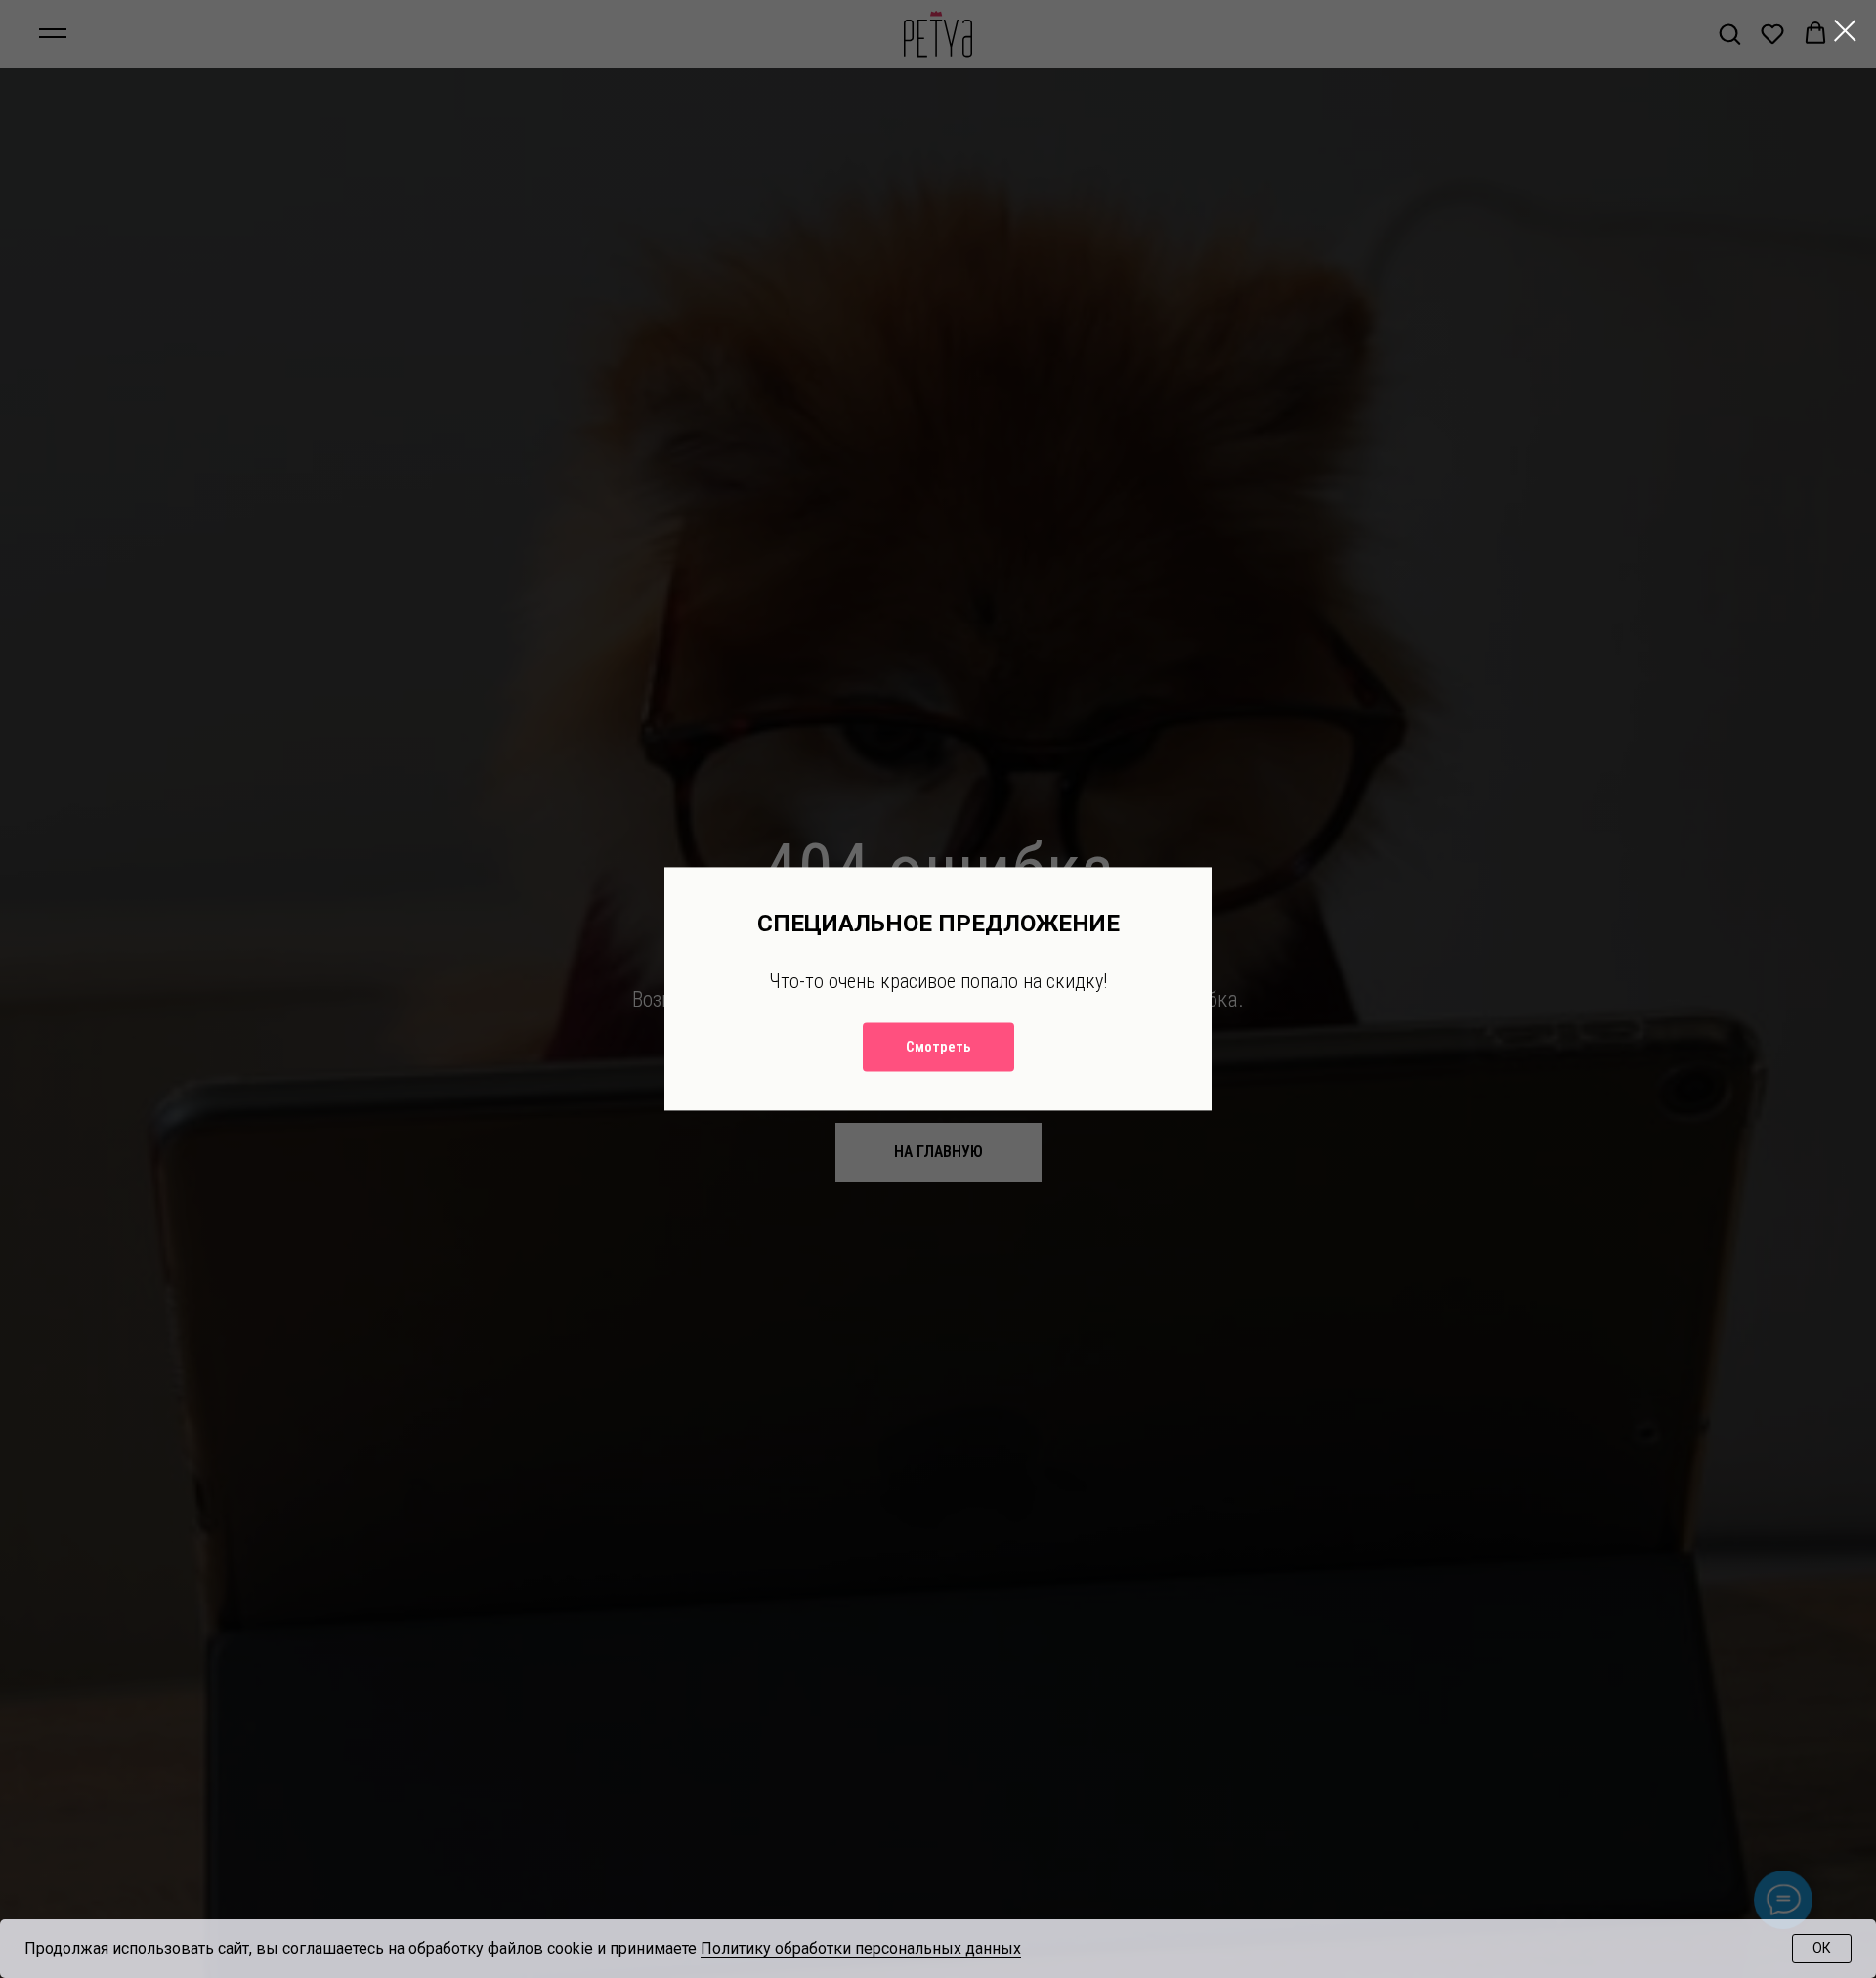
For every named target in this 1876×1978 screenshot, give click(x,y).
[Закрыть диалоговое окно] (1845, 31)
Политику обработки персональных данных (861, 1948)
